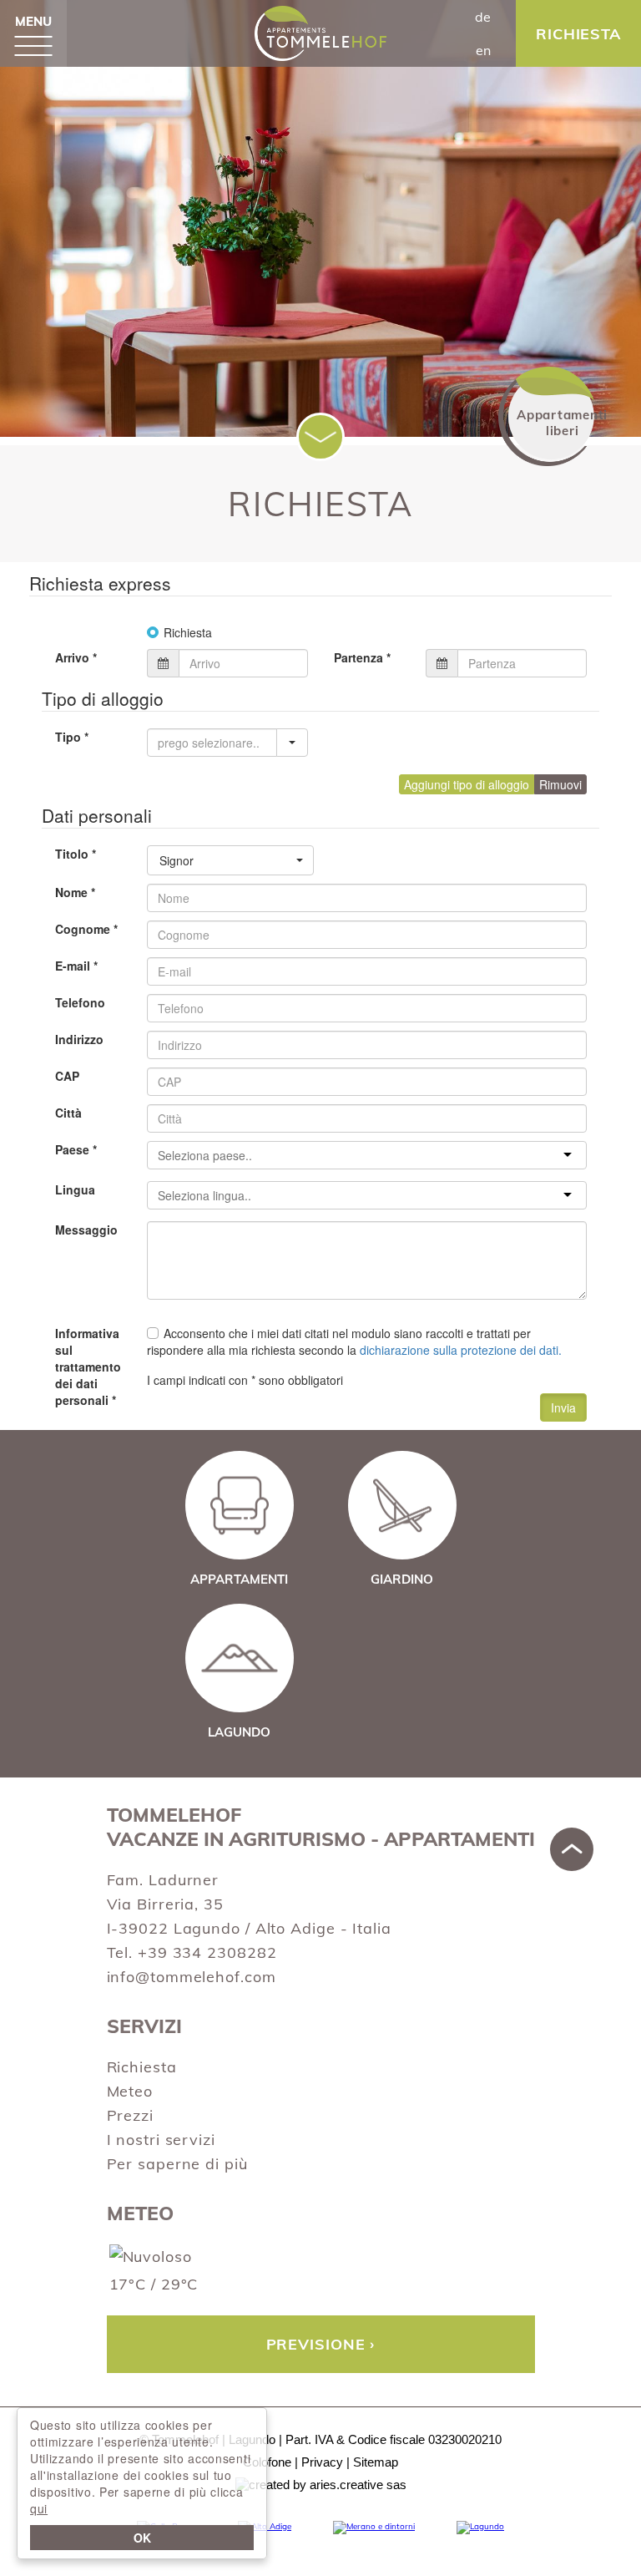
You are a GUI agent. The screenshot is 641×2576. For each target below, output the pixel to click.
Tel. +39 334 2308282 (192, 1952)
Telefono (80, 1002)
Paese (76, 1149)
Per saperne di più (177, 2164)
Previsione (316, 2344)
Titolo (76, 854)
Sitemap (376, 2462)
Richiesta (142, 2067)
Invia (563, 1407)
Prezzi (130, 2115)
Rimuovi (560, 784)
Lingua (75, 1189)
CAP (67, 1076)
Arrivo (76, 657)
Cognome (86, 929)
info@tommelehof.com (192, 1977)
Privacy (322, 2462)
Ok (142, 2538)
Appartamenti (239, 1579)
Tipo (72, 737)
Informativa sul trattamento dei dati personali (88, 1367)
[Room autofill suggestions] (292, 743)
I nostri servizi (161, 2140)
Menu (33, 21)
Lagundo (239, 1732)
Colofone (267, 2462)
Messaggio (86, 1230)
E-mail (76, 966)
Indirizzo (79, 1039)
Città (68, 1113)
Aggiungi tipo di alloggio (467, 784)
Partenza (362, 657)
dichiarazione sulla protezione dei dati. (461, 1350)
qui (39, 2508)
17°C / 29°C (154, 2284)
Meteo (130, 2091)
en (483, 50)
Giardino (402, 1579)
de (483, 17)
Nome (75, 892)
